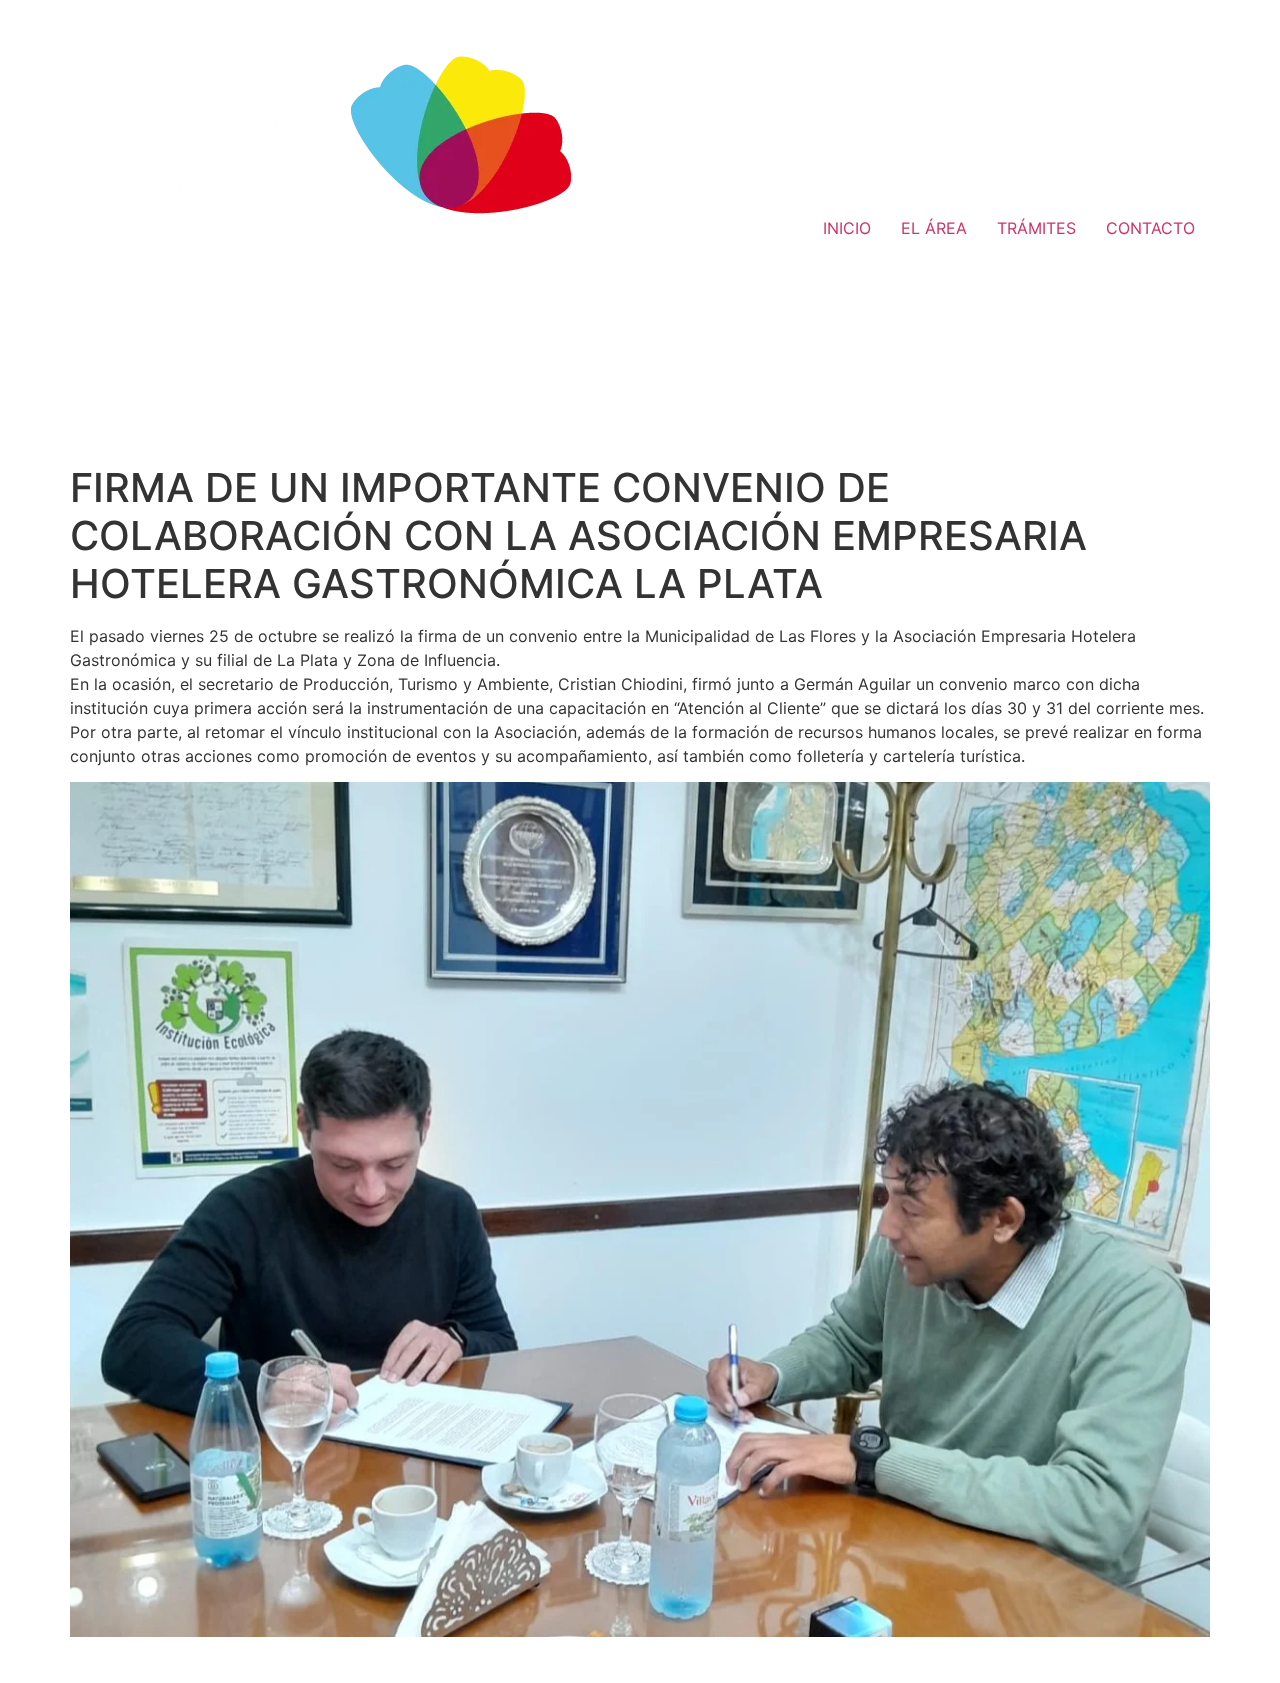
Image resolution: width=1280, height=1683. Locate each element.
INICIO (847, 228)
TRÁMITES (1036, 228)
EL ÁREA (934, 228)
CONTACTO (1150, 228)
